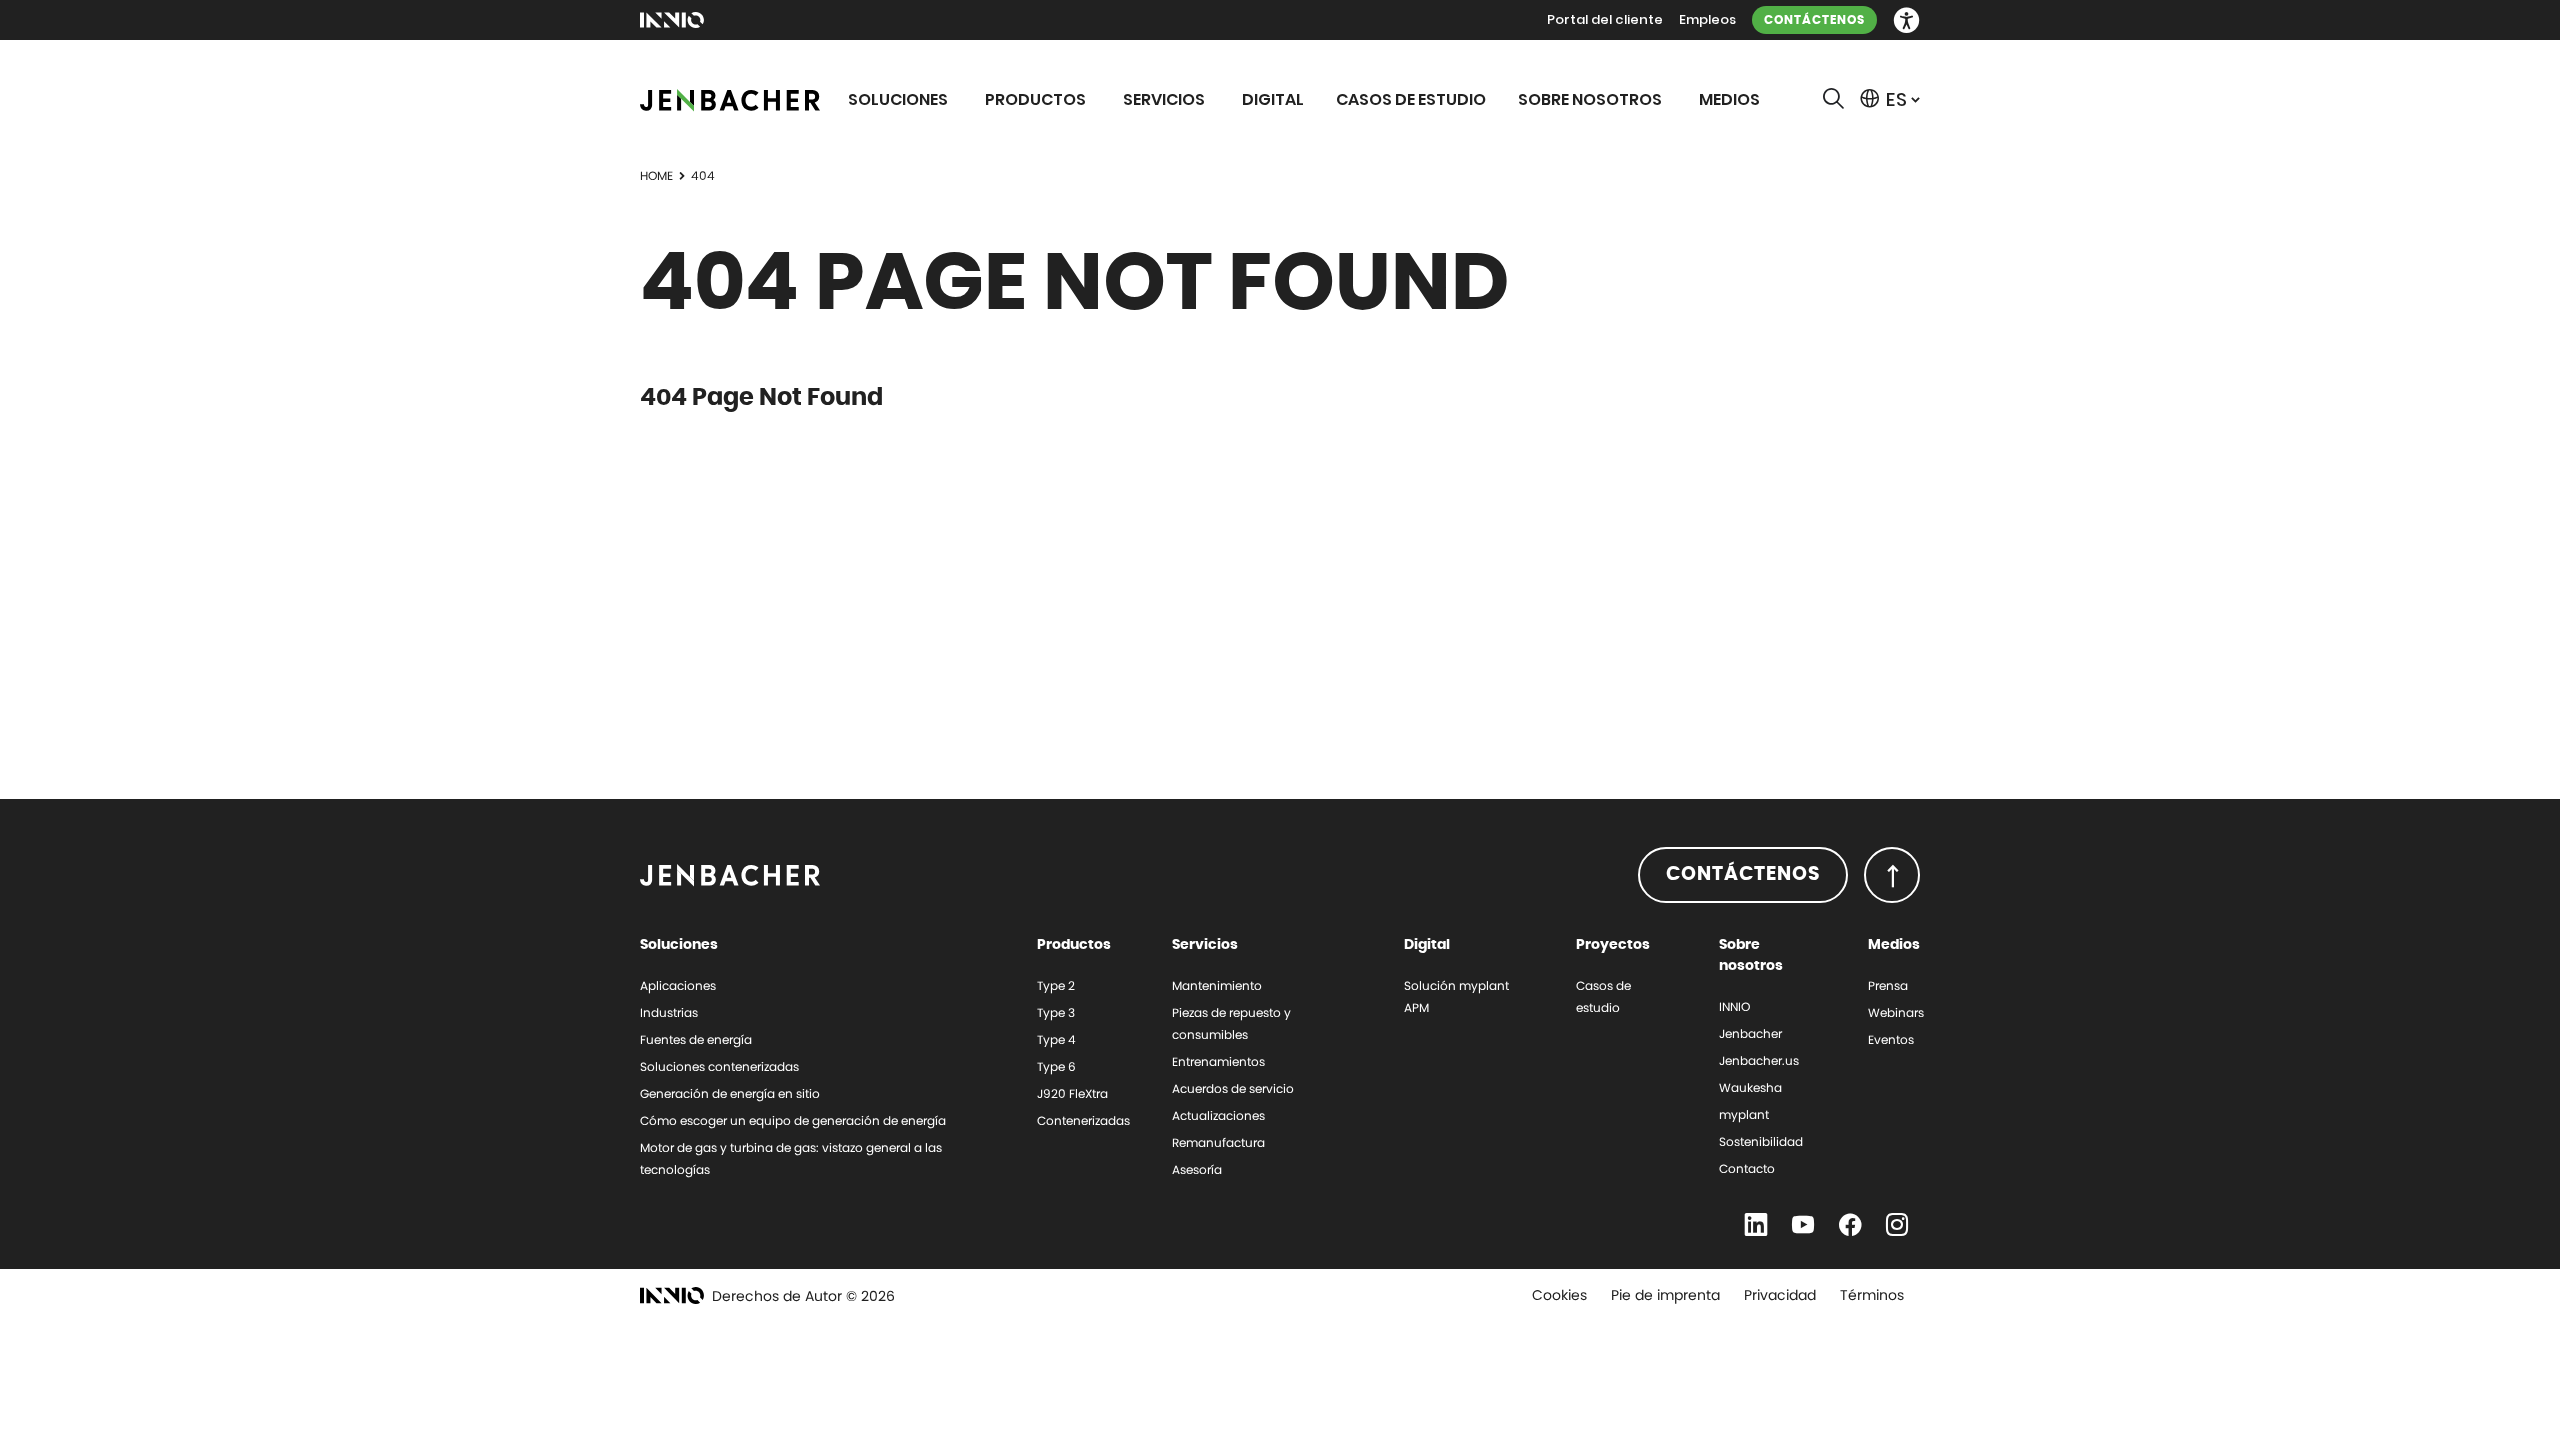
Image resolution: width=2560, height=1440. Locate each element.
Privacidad (1780, 1295)
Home (656, 175)
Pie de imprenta (1665, 1295)
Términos (1872, 1295)
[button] (1906, 20)
